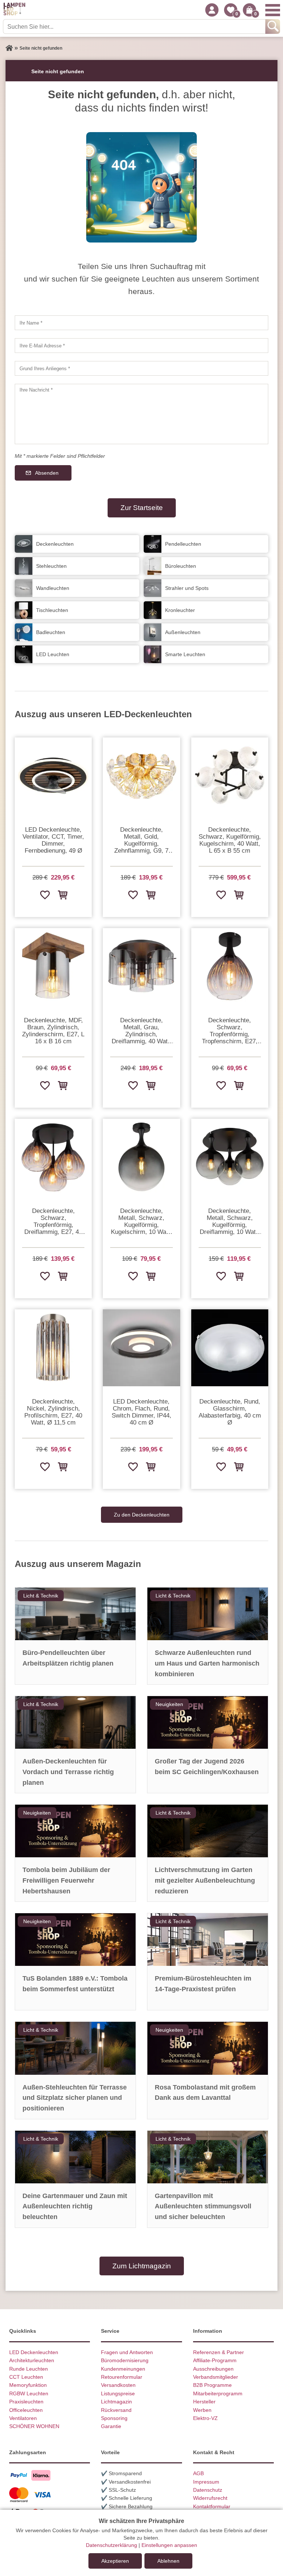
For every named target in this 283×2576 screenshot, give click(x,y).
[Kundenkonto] (212, 10)
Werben (202, 2410)
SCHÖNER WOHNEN (34, 2426)
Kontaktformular (212, 2506)
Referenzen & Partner (219, 2352)
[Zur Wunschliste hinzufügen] (45, 895)
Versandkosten (118, 2385)
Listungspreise (118, 2393)
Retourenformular (122, 2377)
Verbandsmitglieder (216, 2377)
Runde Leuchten (29, 2369)
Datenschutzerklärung (111, 2545)
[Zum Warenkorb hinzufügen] (62, 895)
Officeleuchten (26, 2410)
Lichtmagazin (116, 2402)
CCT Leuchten (26, 2377)
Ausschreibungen (213, 2369)
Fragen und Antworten (127, 2352)
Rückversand (116, 2410)
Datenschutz (208, 2490)
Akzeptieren (115, 2561)
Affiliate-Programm (215, 2360)
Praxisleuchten (26, 2402)
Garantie (111, 2426)
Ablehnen (168, 2561)
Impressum (206, 2482)
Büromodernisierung (125, 2360)
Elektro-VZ (205, 2418)
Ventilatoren (23, 2418)
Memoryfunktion (28, 2385)
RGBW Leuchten (29, 2393)
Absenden (47, 473)
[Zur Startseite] (9, 48)
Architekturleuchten (32, 2360)
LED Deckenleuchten (34, 2352)
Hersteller (204, 2402)
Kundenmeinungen (123, 2369)
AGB (198, 2473)
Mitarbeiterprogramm (218, 2393)
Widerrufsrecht (210, 2498)
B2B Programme (212, 2385)
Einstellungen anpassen (169, 2545)
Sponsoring (114, 2418)
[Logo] (14, 10)
